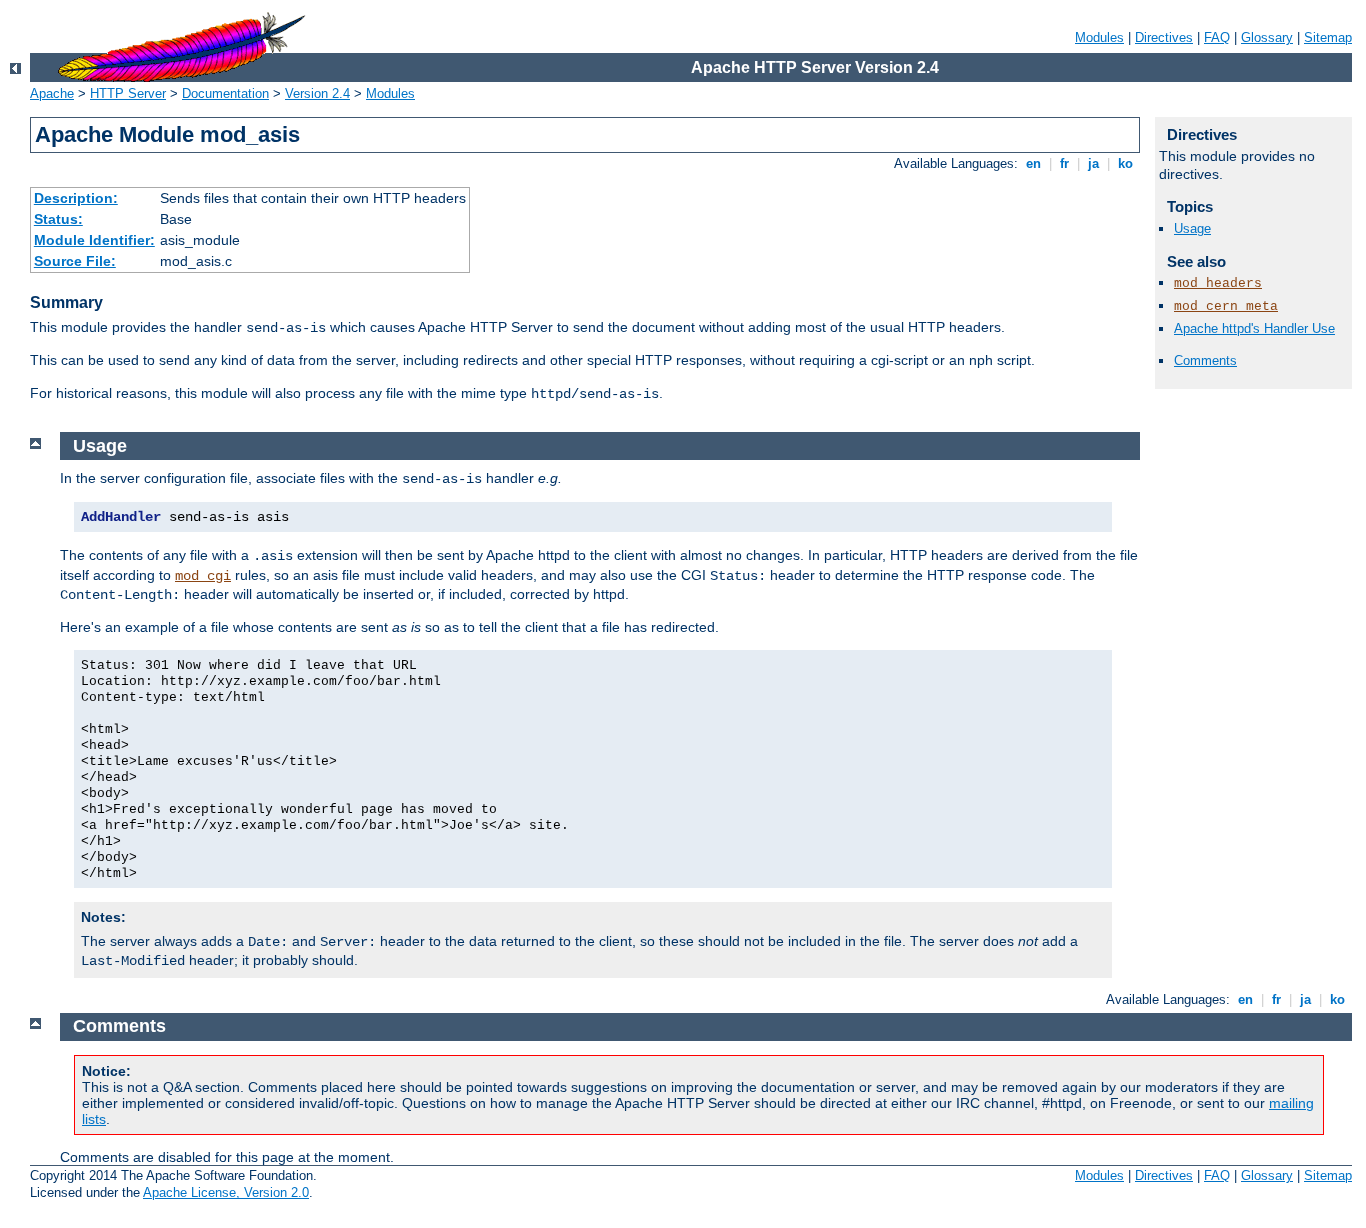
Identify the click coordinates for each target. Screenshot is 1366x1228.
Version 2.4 (317, 93)
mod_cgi (203, 576)
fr (1064, 163)
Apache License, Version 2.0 (226, 1192)
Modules (1099, 37)
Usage (1192, 228)
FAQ (1217, 37)
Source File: (75, 261)
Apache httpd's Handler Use (1254, 328)
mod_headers (1218, 283)
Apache (52, 93)
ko (1125, 163)
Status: (58, 219)
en (1033, 163)
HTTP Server (128, 93)
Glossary (1267, 37)
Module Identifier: (94, 240)
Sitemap (1328, 37)
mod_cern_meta (1226, 306)
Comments (1205, 360)
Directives (1164, 37)
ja (1093, 163)
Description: (76, 198)
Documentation (225, 93)
